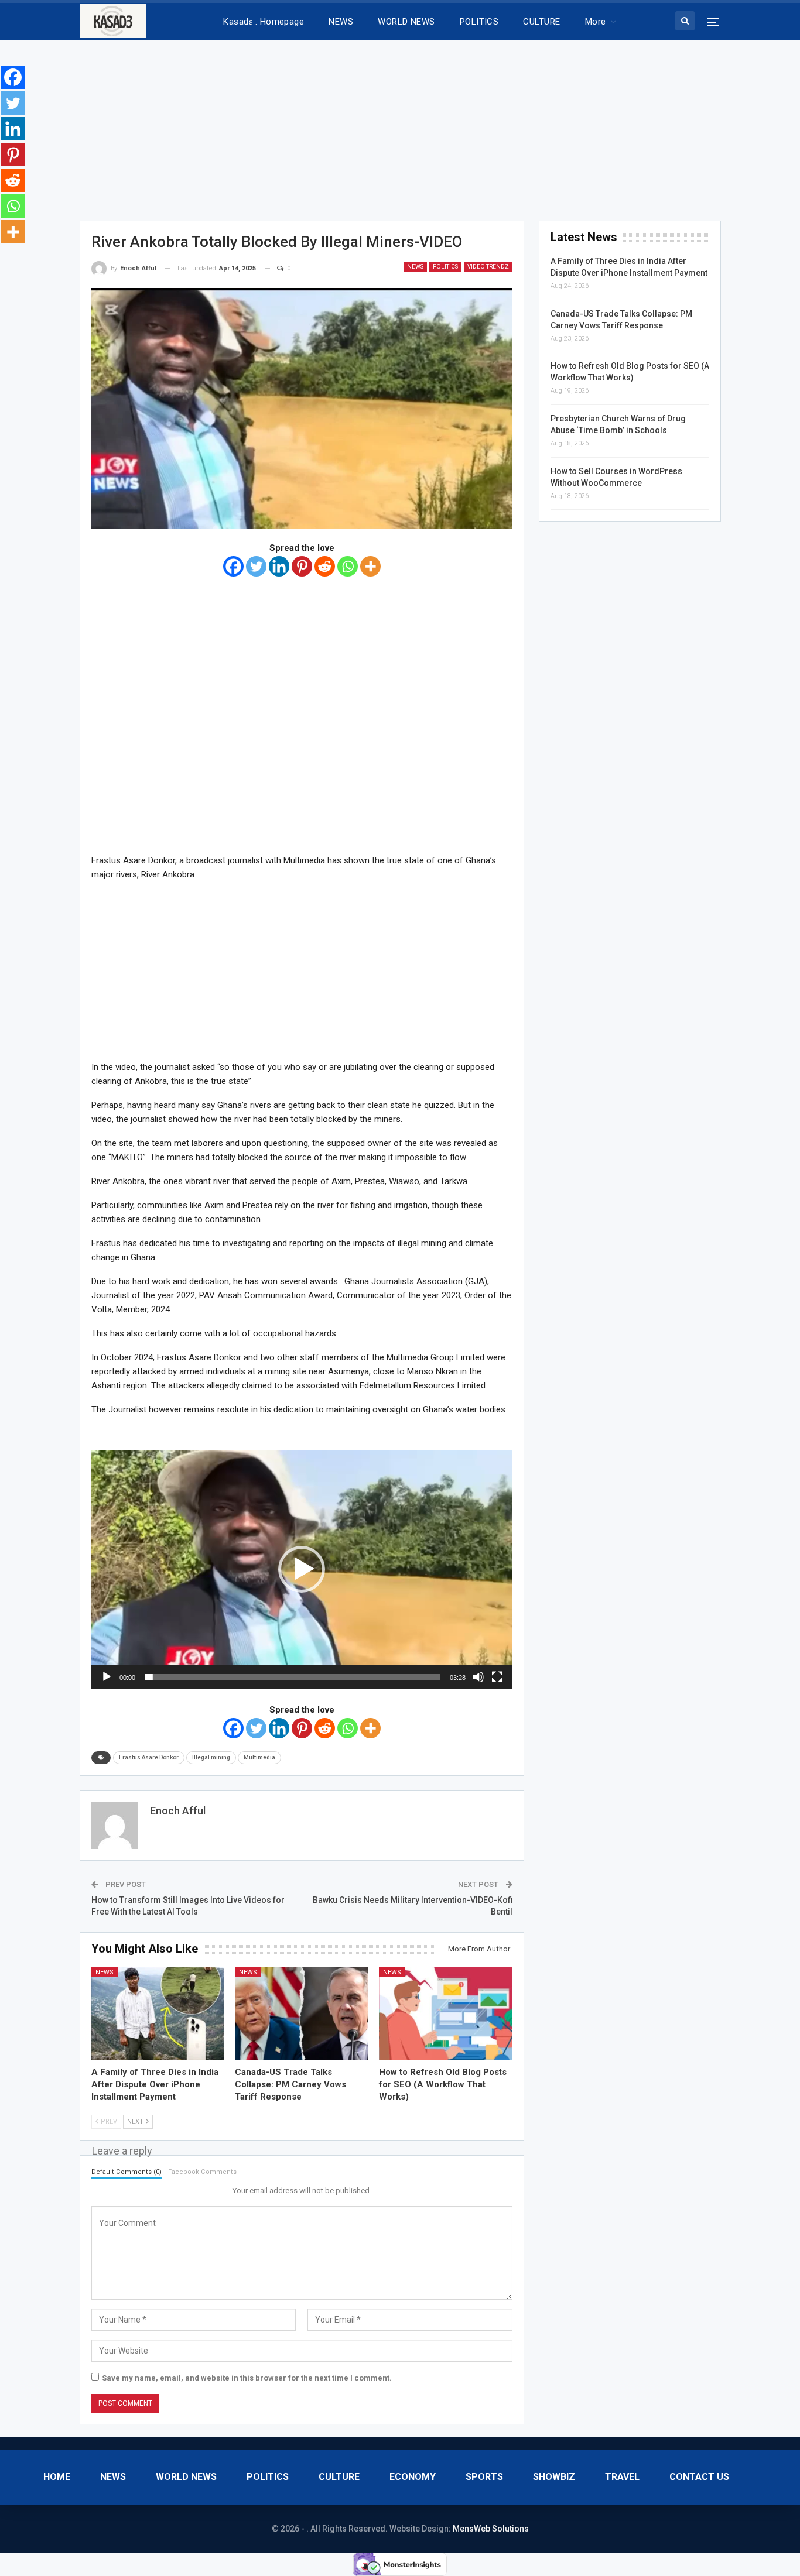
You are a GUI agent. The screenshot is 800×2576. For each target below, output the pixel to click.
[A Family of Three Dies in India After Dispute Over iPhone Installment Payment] (158, 2013)
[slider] (293, 1677)
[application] (302, 1570)
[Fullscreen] (497, 1677)
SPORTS (484, 2477)
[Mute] (478, 1677)
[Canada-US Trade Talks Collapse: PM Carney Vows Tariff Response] (302, 2013)
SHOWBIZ (554, 2477)
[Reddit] (325, 566)
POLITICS (479, 22)
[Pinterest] (302, 566)
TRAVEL (622, 2477)
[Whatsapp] (348, 566)
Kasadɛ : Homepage (264, 22)
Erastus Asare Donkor (149, 1757)
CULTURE (541, 22)
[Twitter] (256, 566)
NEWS (341, 22)
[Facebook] (233, 566)
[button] (302, 1569)
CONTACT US (699, 2477)
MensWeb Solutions (491, 2529)
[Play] (107, 1677)
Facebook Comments (202, 2172)
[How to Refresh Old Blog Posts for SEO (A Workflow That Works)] (446, 2013)
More (596, 22)
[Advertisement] (400, 126)
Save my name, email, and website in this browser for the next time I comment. (247, 2378)
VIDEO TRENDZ (488, 267)
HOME (57, 2477)
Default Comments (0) (127, 2172)
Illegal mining (211, 1757)
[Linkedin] (279, 566)
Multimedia (259, 1757)
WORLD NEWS (406, 22)
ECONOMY (413, 2477)
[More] (370, 566)
